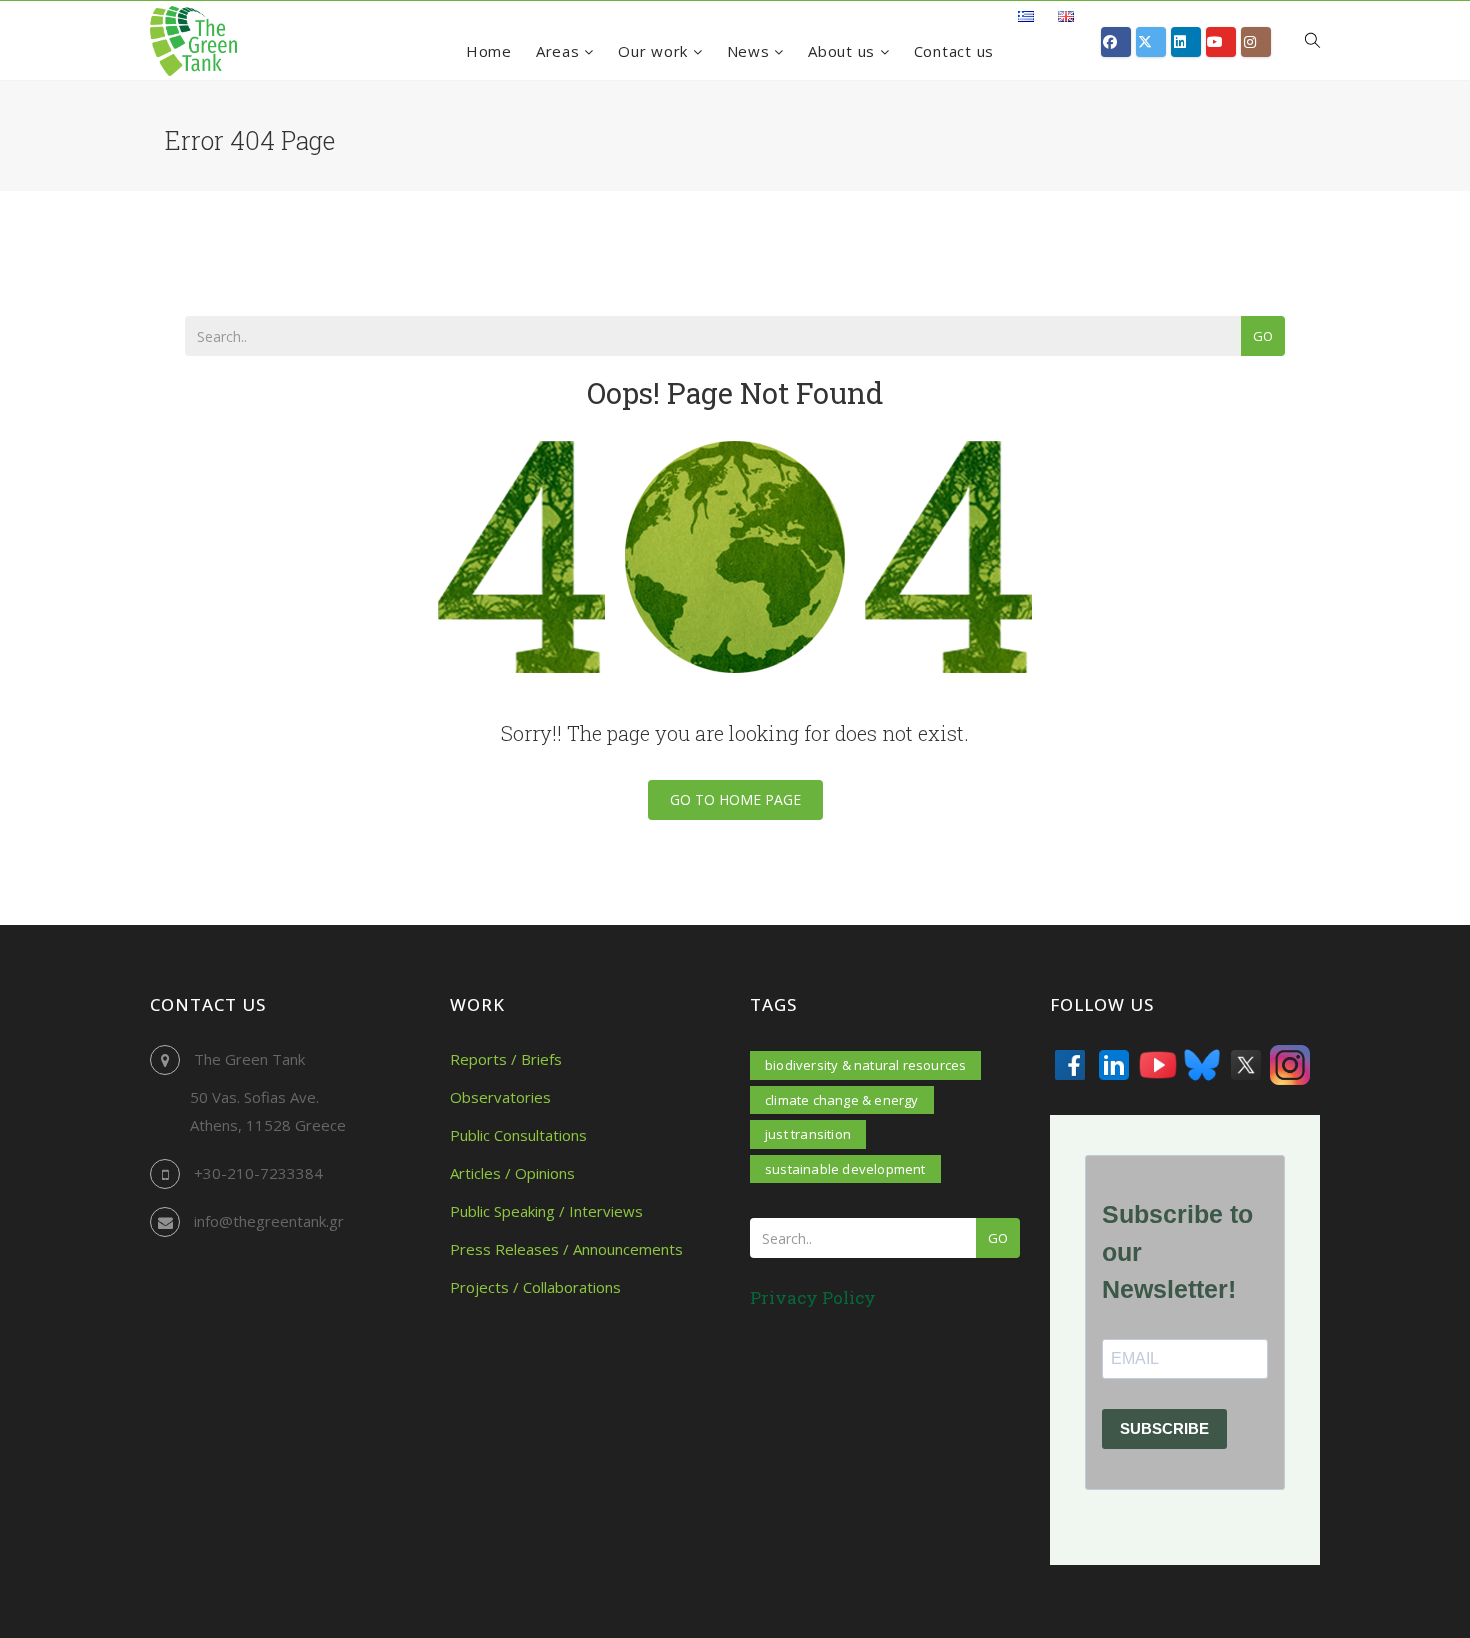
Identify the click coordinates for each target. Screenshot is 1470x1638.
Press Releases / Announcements (566, 1249)
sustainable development (845, 1169)
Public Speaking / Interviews (546, 1211)
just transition (808, 1134)
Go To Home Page (735, 799)
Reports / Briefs (506, 1059)
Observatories (500, 1097)
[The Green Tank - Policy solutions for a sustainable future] (193, 41)
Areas (560, 51)
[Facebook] (1070, 1065)
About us (844, 51)
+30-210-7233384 (258, 1173)
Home (489, 51)
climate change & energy (842, 1100)
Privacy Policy (813, 1297)
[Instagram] (1290, 1065)
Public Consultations (518, 1135)
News (751, 51)
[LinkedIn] (1114, 1065)
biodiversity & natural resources (865, 1065)
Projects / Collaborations (535, 1287)
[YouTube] (1158, 1065)
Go (1263, 336)
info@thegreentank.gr (269, 1221)
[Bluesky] (1202, 1065)
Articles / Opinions (512, 1173)
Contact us (954, 51)
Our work (655, 51)
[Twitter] (1246, 1065)
